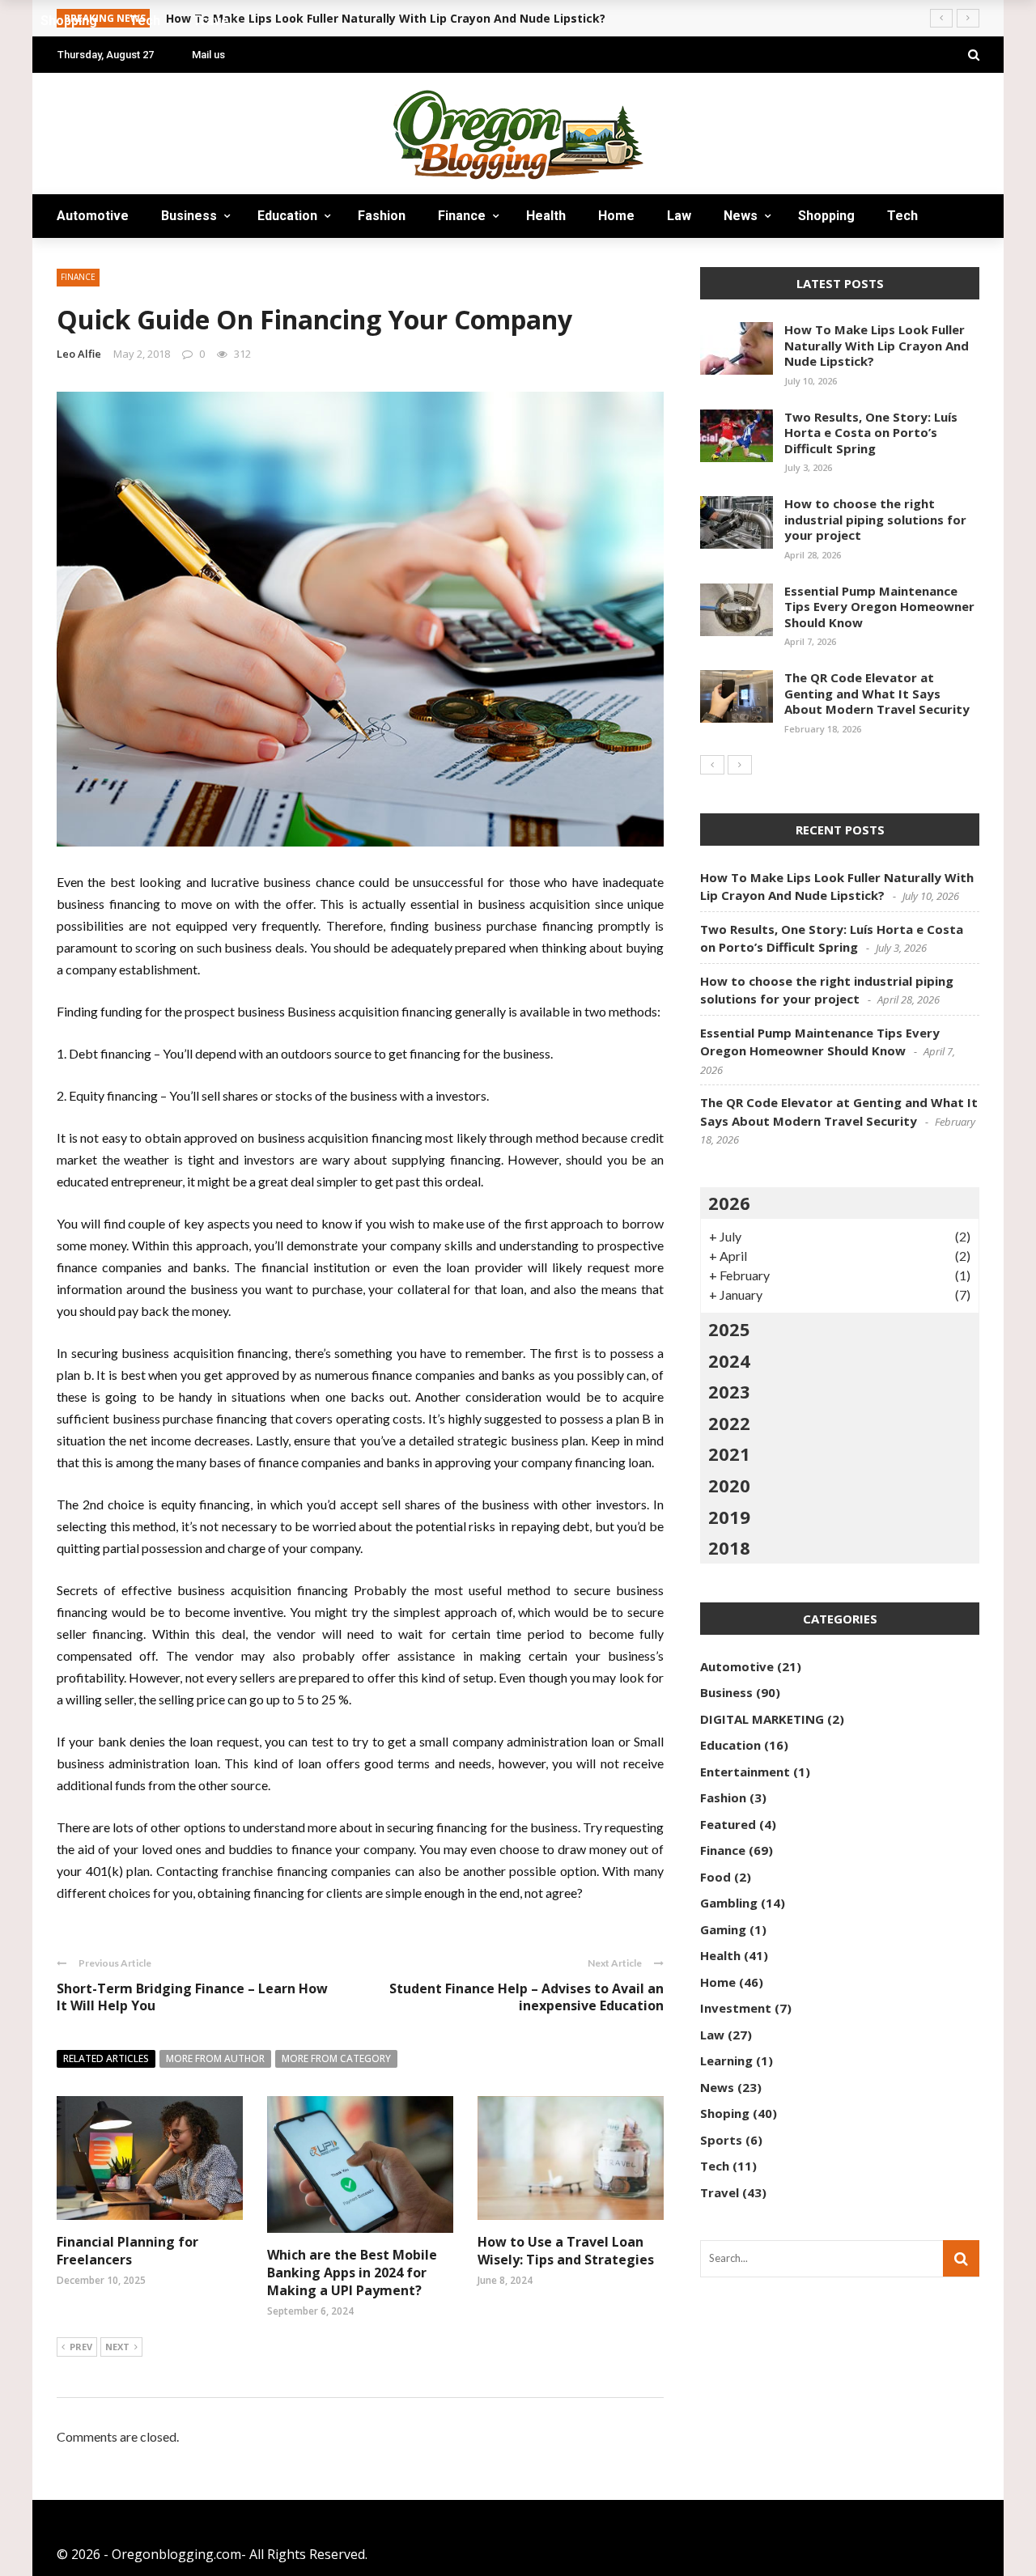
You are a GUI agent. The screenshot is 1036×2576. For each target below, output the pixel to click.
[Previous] (712, 765)
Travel (93, 259)
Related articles (106, 2058)
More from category (336, 2058)
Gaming (723, 1929)
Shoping (725, 2113)
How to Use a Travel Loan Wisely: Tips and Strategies (566, 2251)
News (741, 216)
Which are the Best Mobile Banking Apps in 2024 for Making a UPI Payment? (352, 2273)
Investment (736, 2008)
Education (287, 216)
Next (117, 2347)
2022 (729, 1423)
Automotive (93, 216)
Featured (728, 1824)
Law (679, 216)
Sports (721, 2140)
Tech (902, 216)
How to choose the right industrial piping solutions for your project (875, 519)
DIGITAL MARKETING (762, 1719)
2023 (729, 1391)
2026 (729, 1203)
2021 (729, 1454)
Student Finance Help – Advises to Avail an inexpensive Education (526, 1997)
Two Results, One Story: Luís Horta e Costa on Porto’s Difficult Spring (871, 433)
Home (616, 216)
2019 (729, 1517)
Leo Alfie (79, 354)
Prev (81, 2347)
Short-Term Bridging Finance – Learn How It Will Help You (192, 1997)
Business (189, 216)
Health (546, 216)
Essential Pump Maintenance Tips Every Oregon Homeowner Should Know (879, 607)
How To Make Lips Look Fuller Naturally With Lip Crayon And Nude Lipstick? (877, 345)
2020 (729, 1485)
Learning (726, 2060)
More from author (215, 2058)
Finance (462, 216)
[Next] (740, 765)
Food (715, 1877)
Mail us (208, 55)
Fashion (382, 216)
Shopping (826, 216)
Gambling (729, 1903)
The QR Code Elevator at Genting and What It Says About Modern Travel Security (877, 693)
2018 (729, 1547)
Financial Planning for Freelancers (127, 2251)
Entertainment (745, 1772)
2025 (729, 1329)
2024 (729, 1360)
